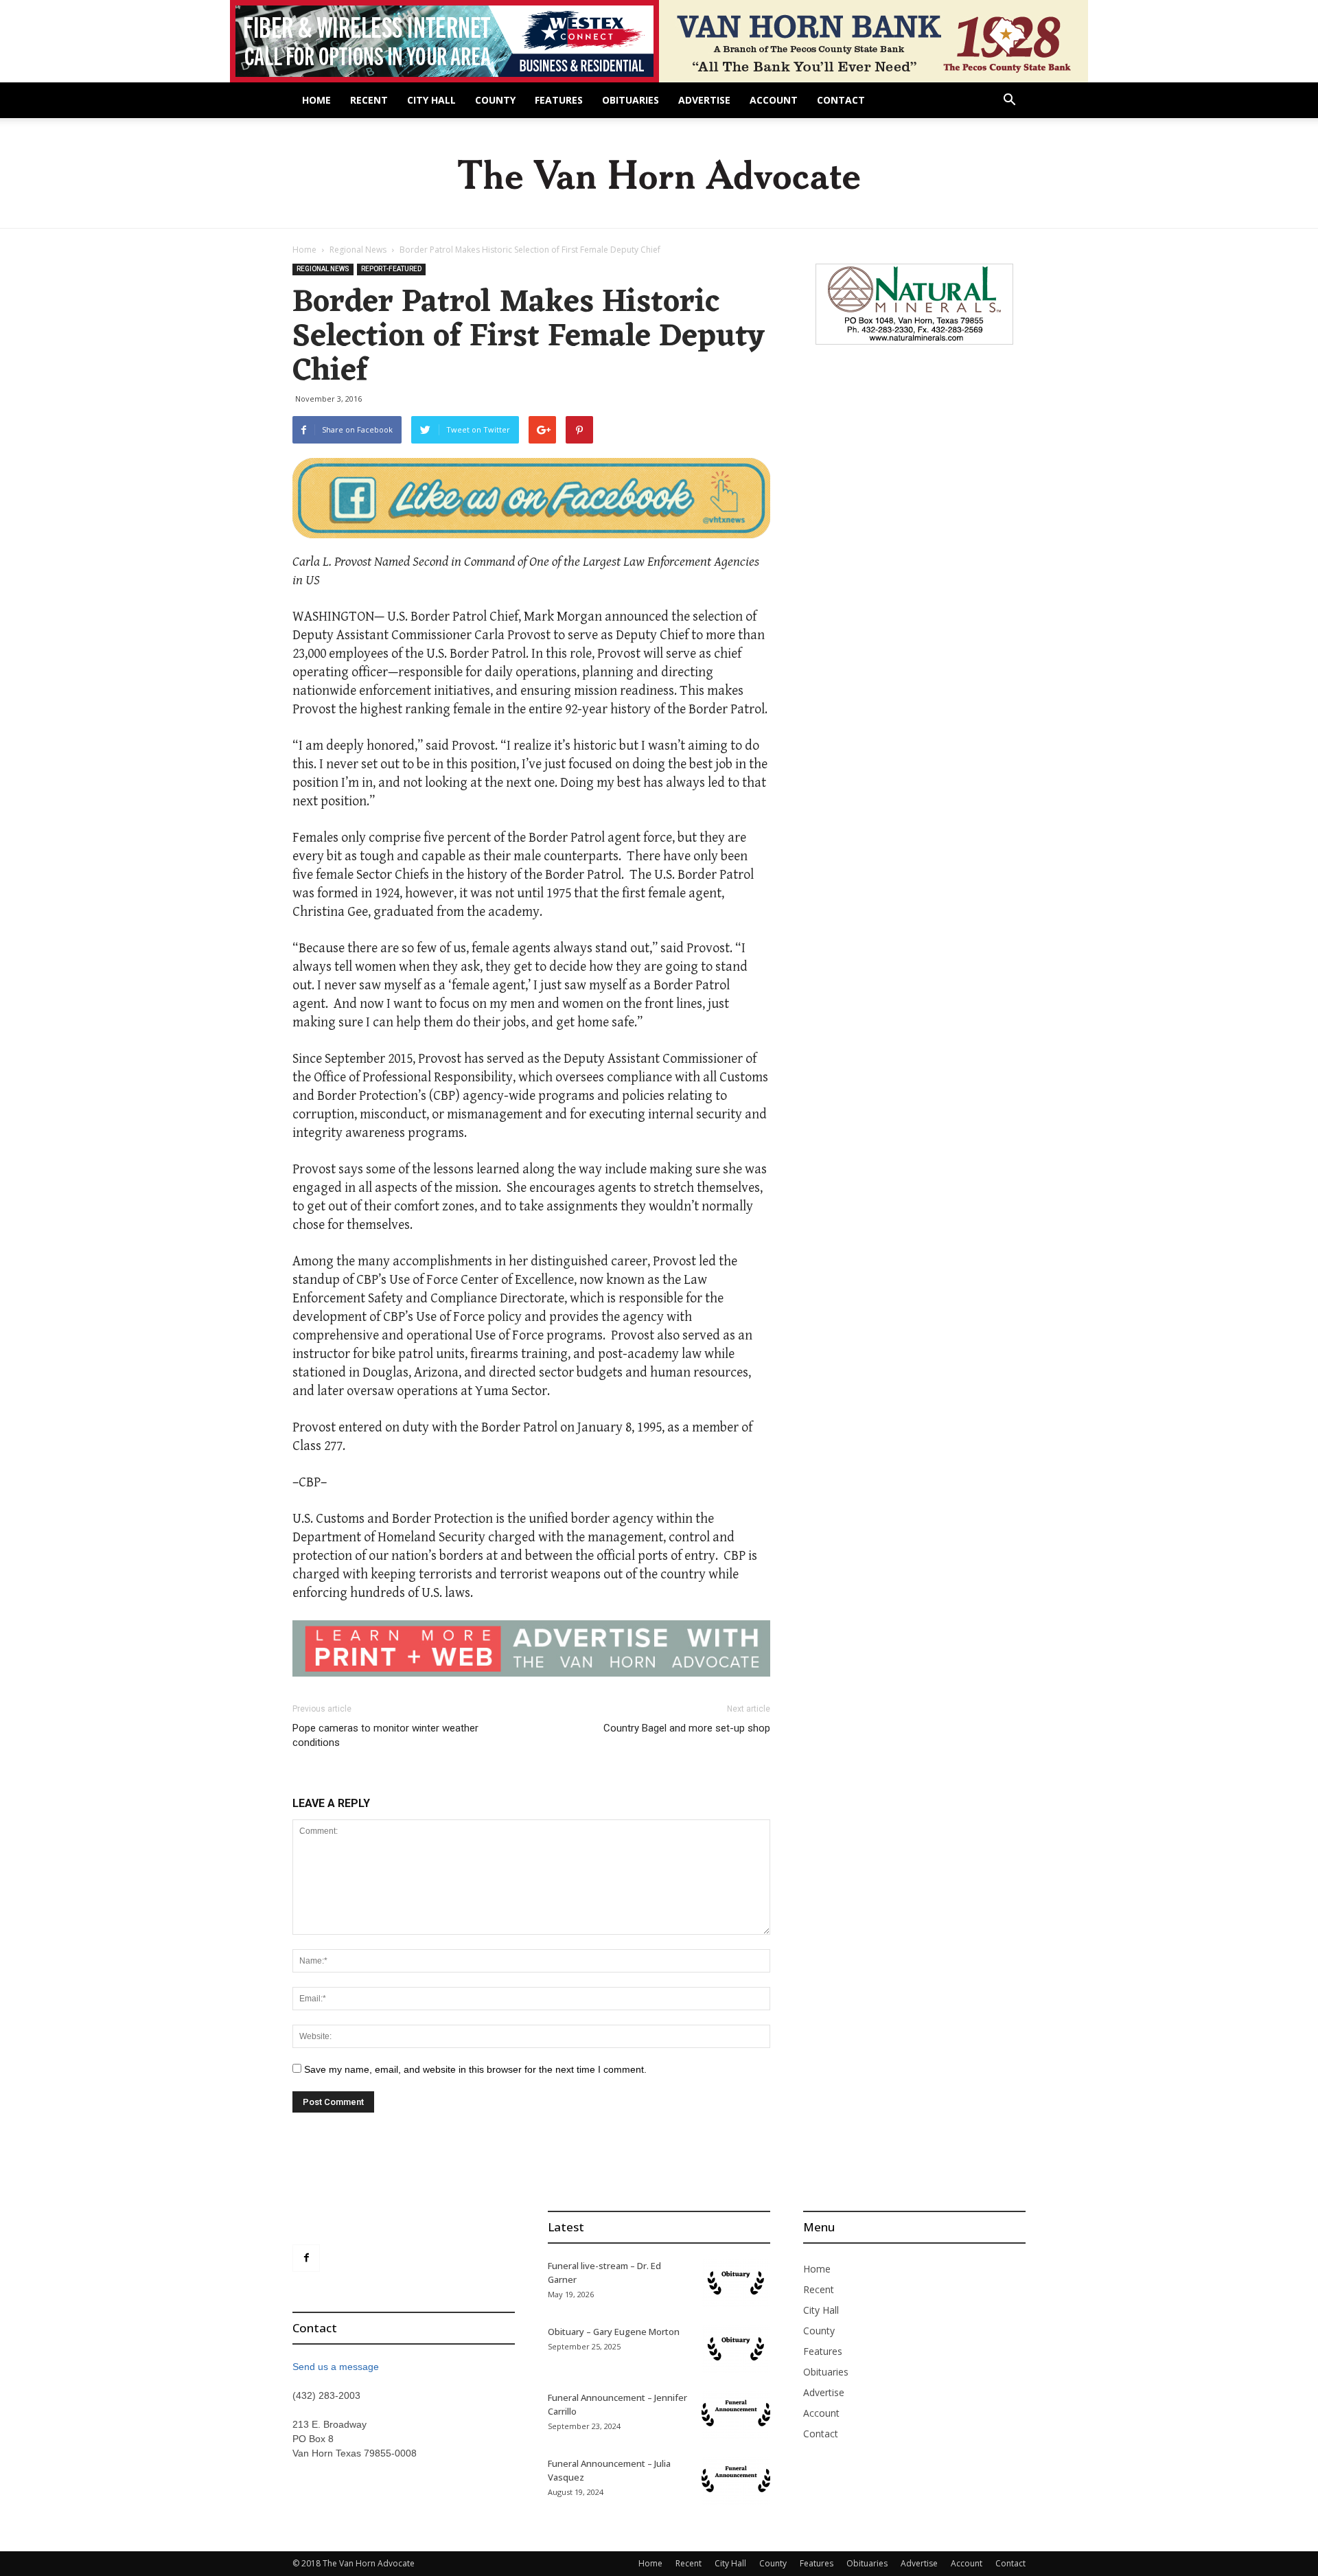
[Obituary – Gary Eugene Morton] (736, 2349)
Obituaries (631, 100)
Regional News (358, 250)
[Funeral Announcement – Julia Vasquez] (736, 2481)
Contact (841, 100)
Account (774, 100)
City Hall (431, 100)
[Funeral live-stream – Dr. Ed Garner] (736, 2283)
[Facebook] (306, 2258)
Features (559, 100)
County (495, 100)
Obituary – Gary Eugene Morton (614, 2332)
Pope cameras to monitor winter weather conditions (385, 1735)
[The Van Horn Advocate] (659, 174)
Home (316, 100)
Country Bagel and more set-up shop (687, 1728)
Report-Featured (391, 269)
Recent (369, 100)
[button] (1009, 101)
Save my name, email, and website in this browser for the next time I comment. (475, 2069)
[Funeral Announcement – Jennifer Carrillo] (736, 2415)
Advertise (704, 100)
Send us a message (336, 2367)
